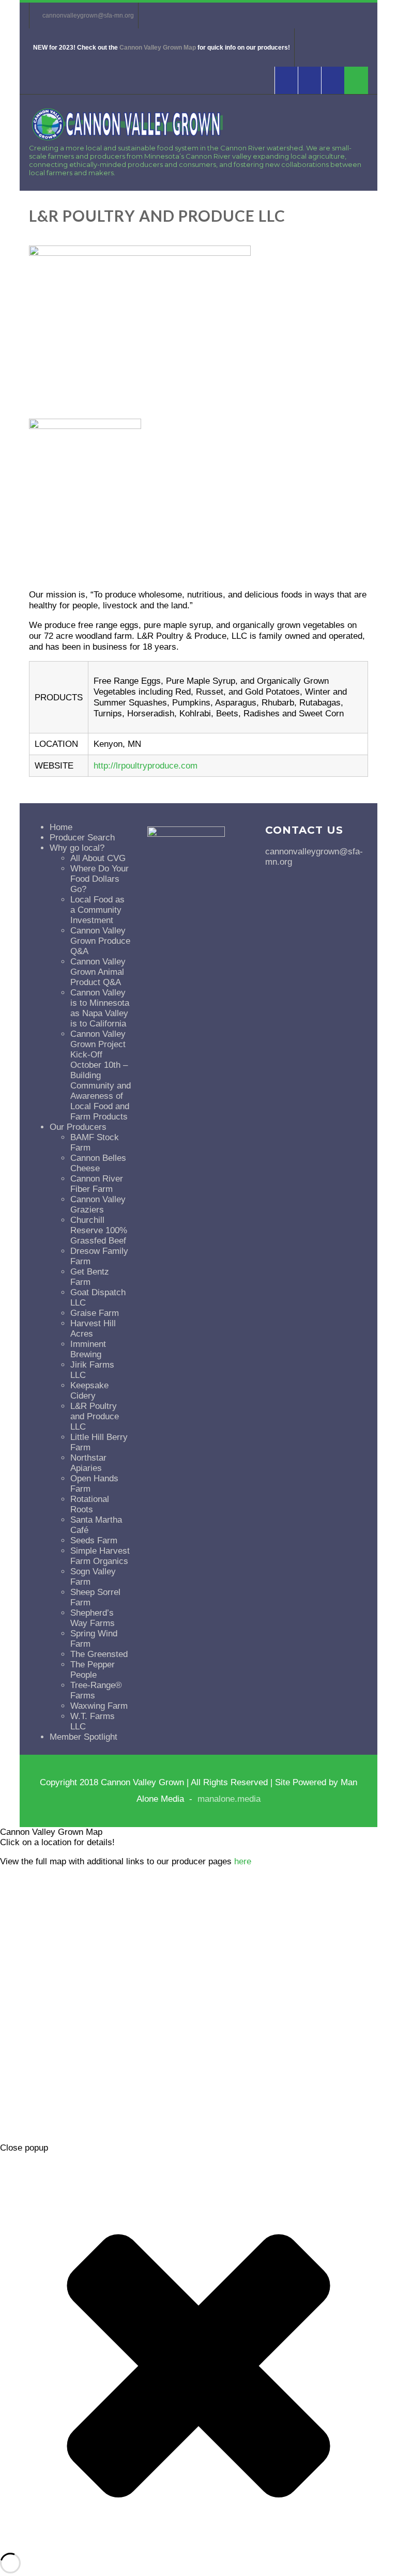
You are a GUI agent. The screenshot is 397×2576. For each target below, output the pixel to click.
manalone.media (229, 1799)
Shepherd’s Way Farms (93, 1618)
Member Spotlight (83, 1737)
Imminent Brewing (88, 1349)
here (243, 1861)
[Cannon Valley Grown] (126, 142)
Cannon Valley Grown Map (158, 48)
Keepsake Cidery (89, 1391)
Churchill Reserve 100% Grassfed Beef (99, 1230)
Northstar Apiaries (88, 1463)
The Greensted (99, 1654)
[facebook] (286, 80)
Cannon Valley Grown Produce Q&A (100, 941)
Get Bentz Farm (90, 1277)
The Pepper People (93, 1670)
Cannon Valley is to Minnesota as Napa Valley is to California (100, 1008)
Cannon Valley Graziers (98, 1205)
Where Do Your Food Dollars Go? (100, 879)
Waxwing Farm (99, 1706)
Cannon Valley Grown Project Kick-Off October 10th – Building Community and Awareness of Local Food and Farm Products (101, 1075)
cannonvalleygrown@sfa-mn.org (88, 16)
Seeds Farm (94, 1540)
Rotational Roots (90, 1504)
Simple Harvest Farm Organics (100, 1556)
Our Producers (78, 1127)
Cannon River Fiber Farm (97, 1184)
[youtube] (309, 80)
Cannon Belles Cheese (98, 1163)
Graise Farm (95, 1313)
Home (61, 827)
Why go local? (77, 848)
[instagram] (333, 80)
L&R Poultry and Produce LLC (95, 1416)
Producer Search (82, 838)
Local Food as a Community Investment (97, 910)
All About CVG (98, 858)
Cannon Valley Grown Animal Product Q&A (98, 972)
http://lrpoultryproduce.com (146, 766)
